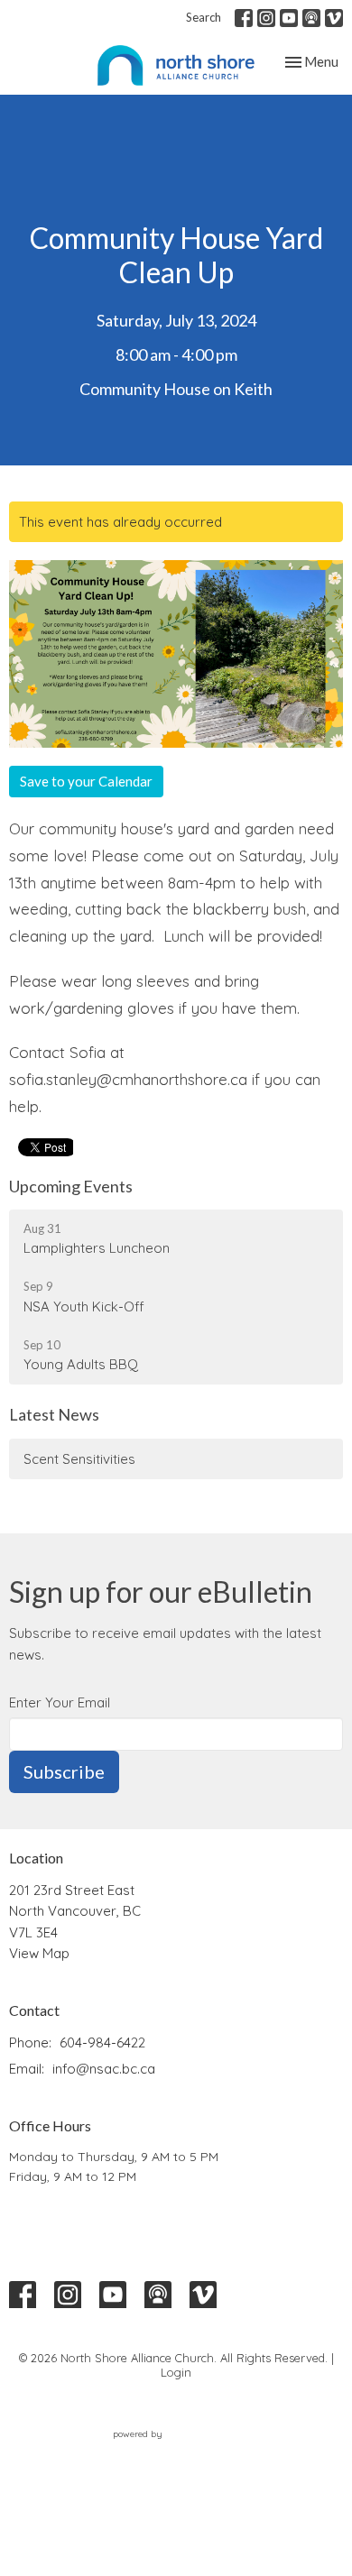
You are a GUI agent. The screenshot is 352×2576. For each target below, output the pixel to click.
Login (176, 2372)
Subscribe (64, 1771)
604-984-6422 (102, 2042)
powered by (166, 2449)
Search (204, 17)
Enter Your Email (60, 1702)
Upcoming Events (71, 1186)
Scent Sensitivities (79, 1459)
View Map (39, 1953)
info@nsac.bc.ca (104, 2069)
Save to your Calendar (86, 781)
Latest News (54, 1414)
